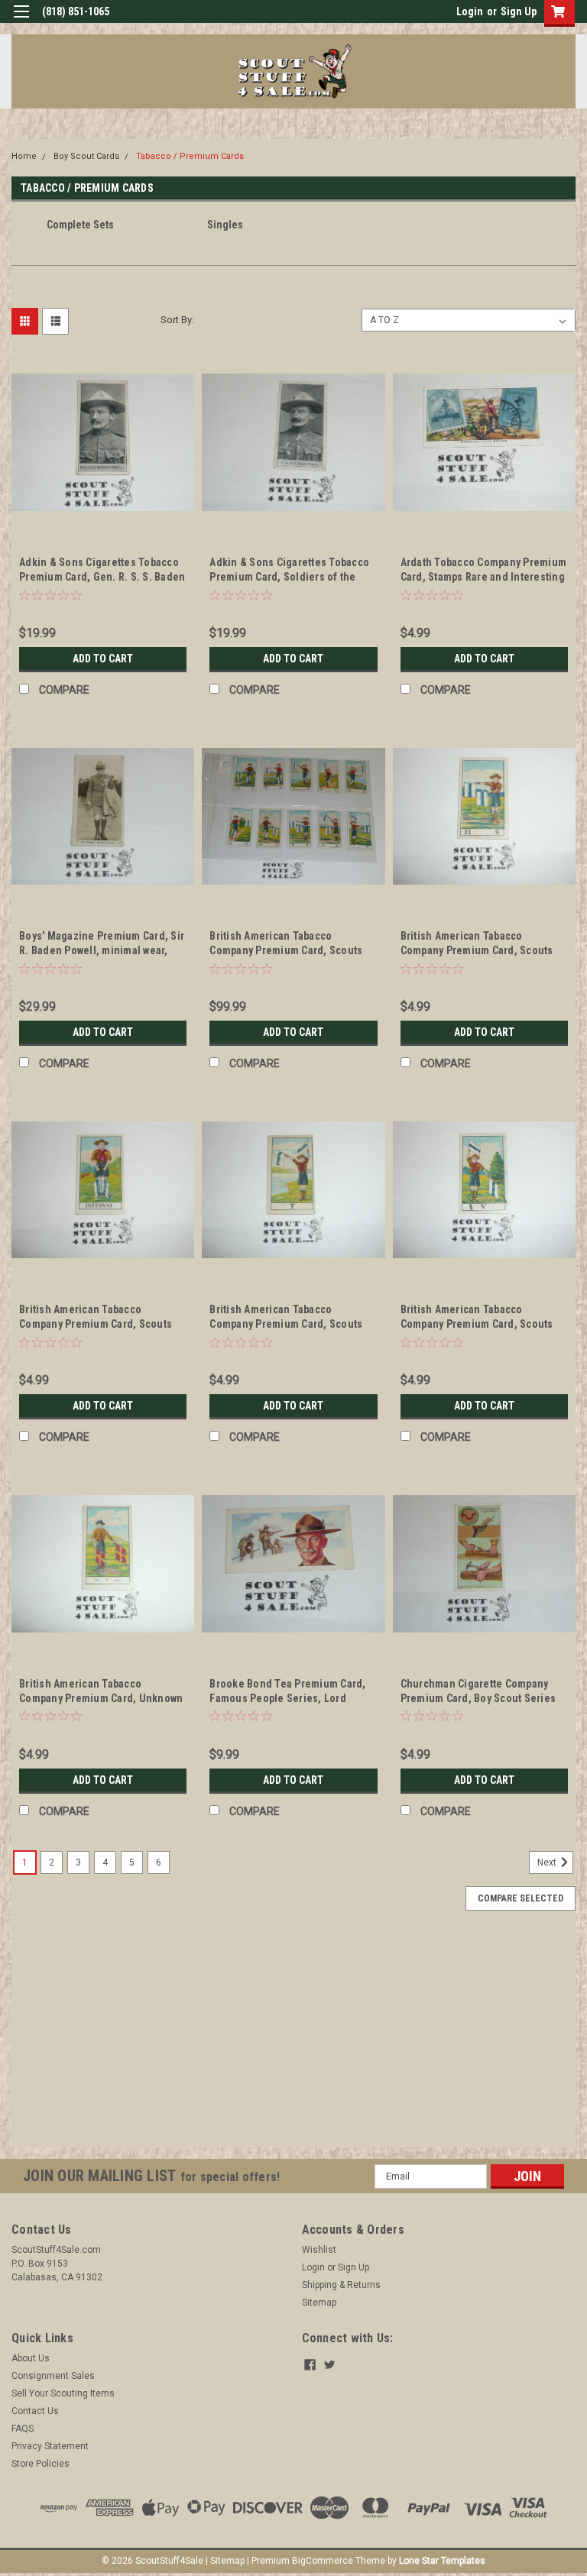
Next (548, 1862)
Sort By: (177, 320)
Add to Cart (103, 659)
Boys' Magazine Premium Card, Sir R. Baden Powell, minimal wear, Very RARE (102, 950)
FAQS (23, 2429)
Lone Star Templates (442, 2561)
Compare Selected (521, 1898)
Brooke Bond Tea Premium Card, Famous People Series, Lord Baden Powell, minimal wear (287, 1698)
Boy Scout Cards (86, 156)
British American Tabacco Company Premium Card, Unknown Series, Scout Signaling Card (101, 1698)
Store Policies (41, 2464)
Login (470, 11)
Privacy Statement (50, 2446)
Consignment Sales (53, 2376)
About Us (31, 2358)
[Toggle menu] (21, 21)
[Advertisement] (293, 2040)
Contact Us (35, 2411)
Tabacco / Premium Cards (190, 156)
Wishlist (319, 2250)
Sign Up (519, 11)
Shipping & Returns (341, 2285)
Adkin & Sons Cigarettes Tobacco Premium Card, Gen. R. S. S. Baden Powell (102, 577)
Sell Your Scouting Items (63, 2393)
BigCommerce (323, 2561)
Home (24, 156)
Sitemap (319, 2303)
